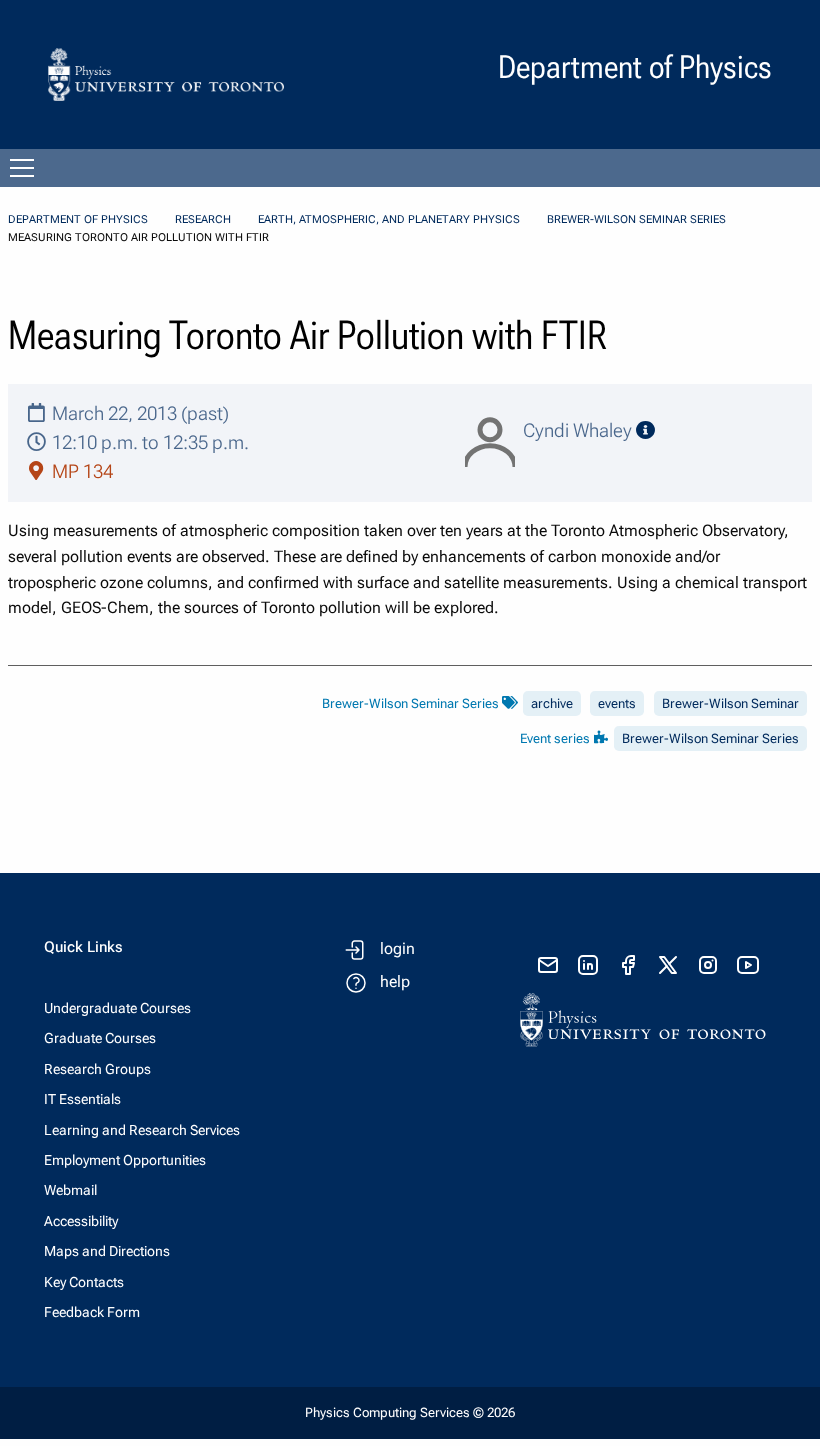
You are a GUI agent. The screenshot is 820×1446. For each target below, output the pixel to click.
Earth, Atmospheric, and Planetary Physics (389, 219)
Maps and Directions (107, 1251)
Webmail (70, 1190)
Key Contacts (84, 1282)
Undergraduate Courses (117, 1008)
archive (552, 703)
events (617, 703)
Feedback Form (92, 1312)
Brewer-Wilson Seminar (730, 703)
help (395, 981)
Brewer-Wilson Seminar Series (636, 219)
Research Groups (97, 1069)
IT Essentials (82, 1099)
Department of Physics (78, 219)
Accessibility (81, 1221)
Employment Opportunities (125, 1160)
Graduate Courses (100, 1038)
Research (203, 219)
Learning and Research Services (142, 1130)
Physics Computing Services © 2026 (410, 1412)
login (397, 948)
